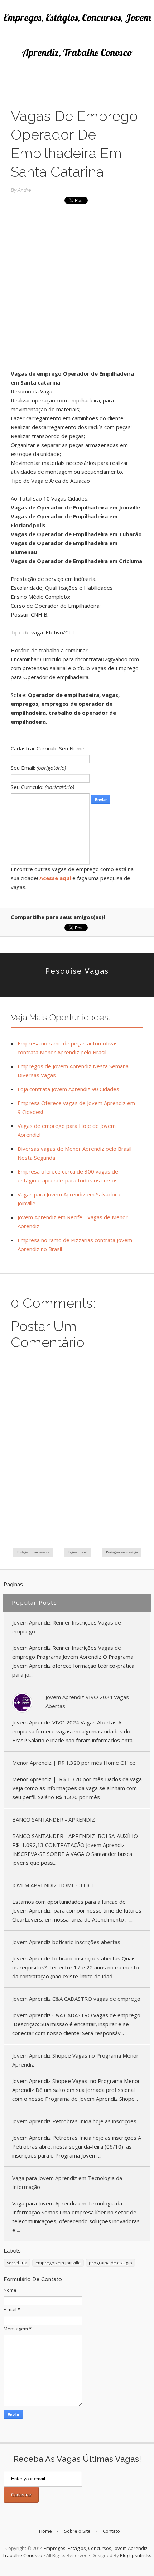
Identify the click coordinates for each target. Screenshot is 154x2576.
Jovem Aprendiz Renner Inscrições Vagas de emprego (67, 1627)
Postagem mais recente (33, 1552)
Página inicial (78, 1552)
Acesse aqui (55, 878)
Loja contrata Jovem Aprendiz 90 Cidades (68, 1089)
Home (45, 2531)
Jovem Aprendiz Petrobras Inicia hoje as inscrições (74, 2121)
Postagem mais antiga (122, 1552)
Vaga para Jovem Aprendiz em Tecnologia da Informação (67, 2182)
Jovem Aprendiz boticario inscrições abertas (66, 1942)
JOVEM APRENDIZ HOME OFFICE (53, 1885)
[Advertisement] (77, 292)
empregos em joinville (58, 2263)
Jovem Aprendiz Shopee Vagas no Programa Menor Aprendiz (75, 2060)
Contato (111, 2531)
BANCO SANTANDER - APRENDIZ (54, 1819)
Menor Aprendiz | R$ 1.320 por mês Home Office (74, 1763)
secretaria (17, 2263)
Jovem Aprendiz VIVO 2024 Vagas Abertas (87, 1701)
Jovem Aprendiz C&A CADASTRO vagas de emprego (76, 1999)
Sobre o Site (77, 2531)
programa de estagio (110, 2263)
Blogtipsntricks (136, 2555)
